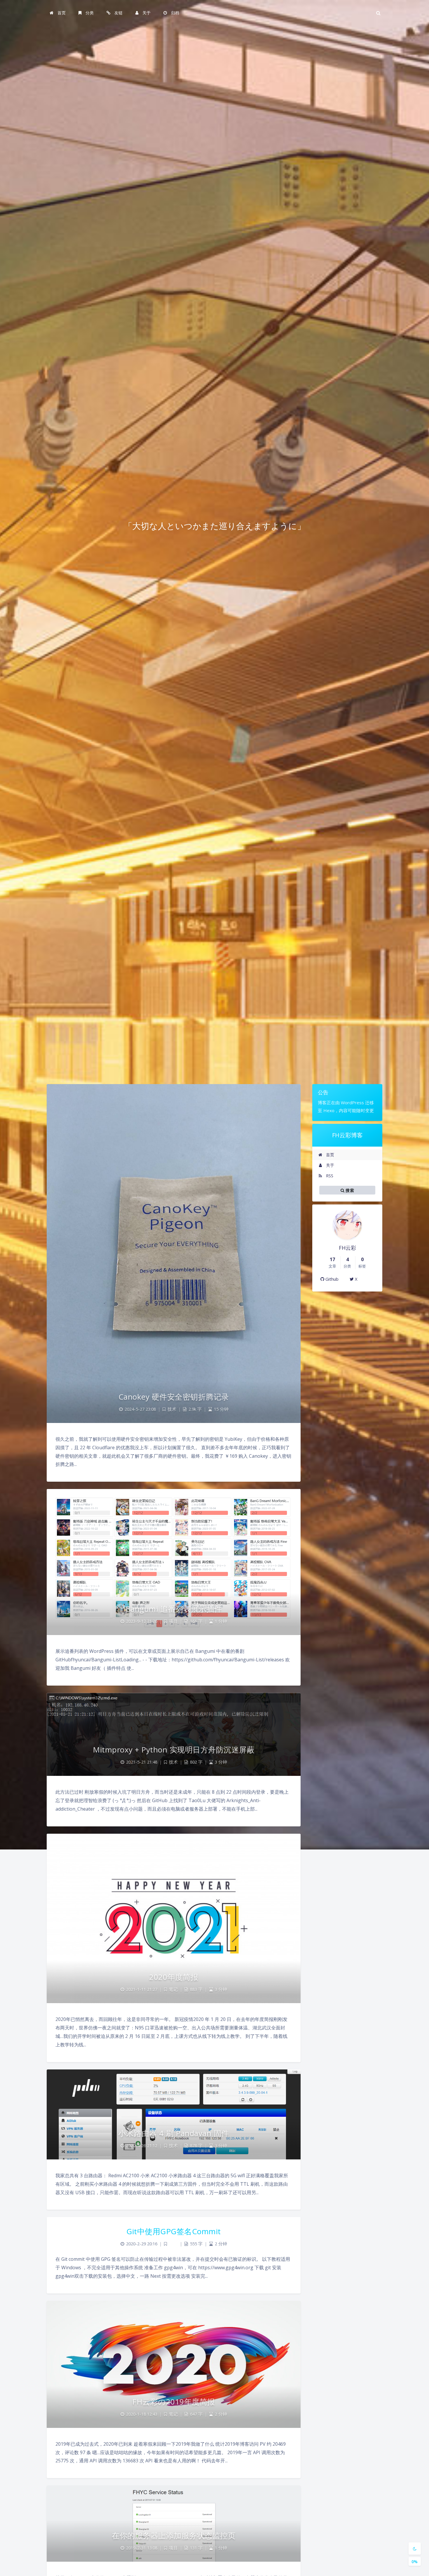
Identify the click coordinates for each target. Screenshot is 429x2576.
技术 (172, 1409)
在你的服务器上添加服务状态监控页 (174, 2535)
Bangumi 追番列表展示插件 (174, 1609)
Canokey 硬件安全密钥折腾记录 (174, 1397)
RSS (329, 1176)
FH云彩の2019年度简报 (174, 2402)
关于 (329, 1165)
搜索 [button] (349, 1190)
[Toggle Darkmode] (415, 2549)
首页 (329, 1155)
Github (331, 1279)
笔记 (173, 1989)
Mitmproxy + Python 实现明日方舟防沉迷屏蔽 (174, 1750)
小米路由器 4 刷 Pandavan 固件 (174, 2133)
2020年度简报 (174, 1977)
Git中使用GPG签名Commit (174, 2231)
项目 (173, 1621)
